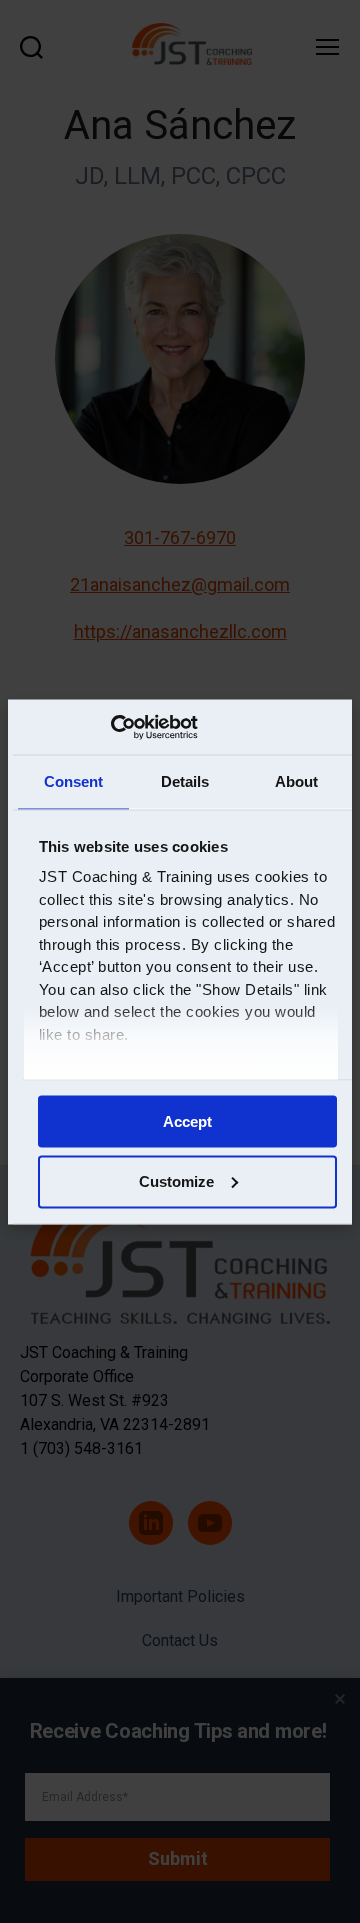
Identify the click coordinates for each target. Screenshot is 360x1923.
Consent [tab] (74, 781)
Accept (187, 1120)
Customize (176, 1180)
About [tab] (297, 781)
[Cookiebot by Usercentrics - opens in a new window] (110, 727)
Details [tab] (185, 781)
